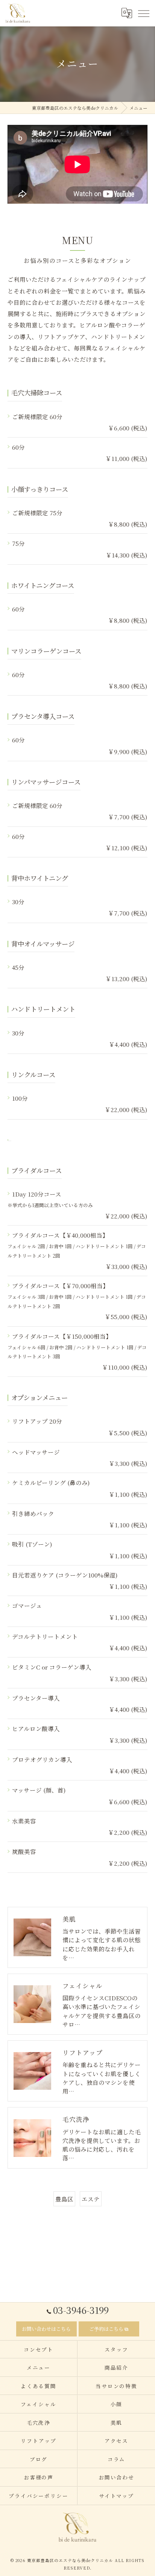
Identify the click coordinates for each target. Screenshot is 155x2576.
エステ (91, 2199)
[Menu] (143, 13)
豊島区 (64, 2199)
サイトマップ (117, 2496)
